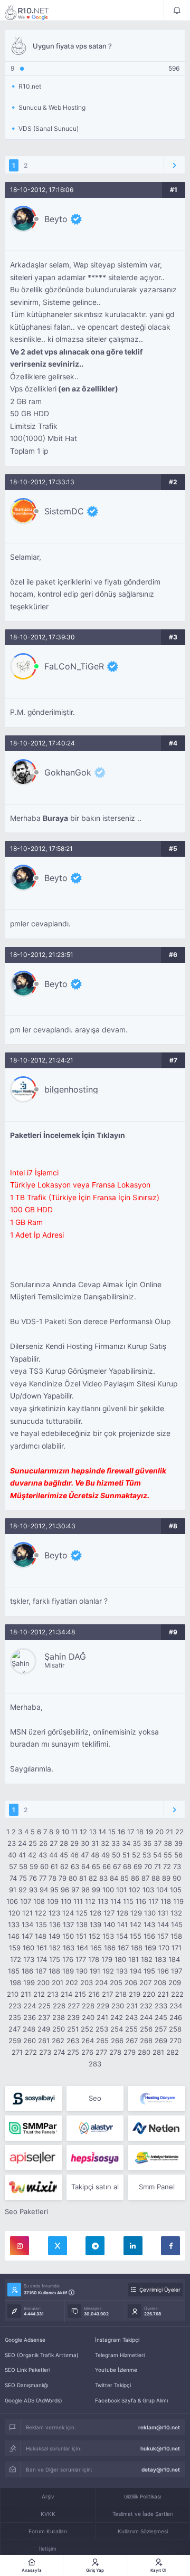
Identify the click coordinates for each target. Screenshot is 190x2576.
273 (45, 2052)
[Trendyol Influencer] (34, 2187)
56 (178, 1855)
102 (135, 1890)
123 (54, 1913)
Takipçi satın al (95, 2187)
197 (177, 1971)
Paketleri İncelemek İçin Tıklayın (68, 1135)
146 (14, 1936)
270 (175, 2041)
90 (177, 1878)
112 (90, 1901)
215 (80, 1994)
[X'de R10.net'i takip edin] (58, 2246)
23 (12, 1843)
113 (103, 1901)
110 (66, 1901)
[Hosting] (156, 2099)
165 (96, 1948)
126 (96, 1913)
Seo (95, 2098)
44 (53, 1855)
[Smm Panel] (34, 2099)
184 (174, 1959)
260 (30, 2041)
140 (109, 1924)
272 (31, 2052)
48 (95, 1855)
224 (30, 2006)
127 (109, 1913)
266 (117, 2041)
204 (101, 1983)
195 (149, 1971)
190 (82, 1971)
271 (17, 2052)
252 (87, 2029)
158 (176, 1936)
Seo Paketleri (26, 2211)
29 (74, 1843)
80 (73, 1878)
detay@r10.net (161, 2469)
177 (81, 1959)
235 (15, 2017)
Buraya (55, 818)
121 (27, 1913)
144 (163, 1924)
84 (114, 1878)
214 (66, 1994)
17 (131, 1832)
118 (166, 1901)
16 (121, 1832)
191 (95, 1971)
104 (162, 1890)
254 (117, 2029)
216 (94, 1994)
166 (110, 1948)
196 (163, 1971)
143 (149, 1924)
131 (163, 1913)
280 (144, 2052)
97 (75, 1890)
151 (81, 1936)
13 (93, 1832)
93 (33, 1890)
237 (44, 2017)
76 (33, 1878)
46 (74, 1855)
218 (121, 1994)
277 (101, 2052)
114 (116, 1901)
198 (15, 1983)
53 (147, 1855)
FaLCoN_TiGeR (74, 666)
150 (68, 1936)
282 (173, 2052)
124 (68, 1913)
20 (159, 1832)
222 (177, 1994)
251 (73, 2029)
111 (78, 1901)
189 (68, 1971)
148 (41, 1936)
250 (59, 2029)
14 (102, 1832)
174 (42, 1959)
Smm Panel (157, 2187)
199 (29, 1983)
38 (168, 1843)
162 (55, 1948)
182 (147, 1959)
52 (136, 1855)
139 (96, 1924)
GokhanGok (68, 772)
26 (43, 1843)
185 (14, 1971)
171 (177, 1948)
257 (161, 2029)
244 (146, 2017)
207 (145, 1983)
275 (73, 2052)
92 (23, 1890)
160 (28, 1948)
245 (161, 2017)
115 (128, 1901)
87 (145, 1878)
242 (117, 2017)
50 (116, 1855)
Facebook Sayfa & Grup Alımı (131, 2400)
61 (54, 1866)
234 (176, 2006)
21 (169, 1832)
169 (150, 1948)
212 (39, 1994)
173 (29, 1959)
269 (161, 2041)
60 (44, 1866)
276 (87, 2052)
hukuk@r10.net (160, 2448)
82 (93, 1878)
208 (160, 1983)
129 (136, 1913)
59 (34, 1866)
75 (23, 1878)
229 (103, 2006)
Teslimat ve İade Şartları (143, 2514)
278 (115, 2052)
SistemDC (64, 511)
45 (64, 1855)
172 (16, 1959)
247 (15, 2029)
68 (127, 1866)
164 (82, 1948)
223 (15, 2006)
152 (94, 1936)
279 (130, 2052)
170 (164, 1948)
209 (175, 1983)
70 (148, 1866)
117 (153, 1901)
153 (108, 1936)
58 (23, 1866)
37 (158, 1843)
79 (63, 1878)
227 (74, 2006)
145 (177, 1924)
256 (146, 2029)
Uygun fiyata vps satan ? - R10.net (34, 12)
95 (54, 1890)
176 (68, 1959)
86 (135, 1878)
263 (73, 2041)
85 (125, 1878)
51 (126, 1855)
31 (95, 1843)
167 (123, 1948)
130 (150, 1913)
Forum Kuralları (48, 2531)
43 (43, 1855)
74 (13, 1878)
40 (12, 1855)
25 (33, 1843)
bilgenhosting (71, 1089)
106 (12, 1901)
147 (27, 1936)
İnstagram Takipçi (117, 2340)
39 (178, 1843)
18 (140, 1832)
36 (147, 1843)
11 (74, 1832)
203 (87, 1983)
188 (54, 1971)
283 (95, 2064)
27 (54, 1843)
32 (105, 1843)
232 (146, 2006)
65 (96, 1866)
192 (108, 1971)
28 (64, 1843)
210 (13, 1994)
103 (148, 1890)
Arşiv (48, 2496)
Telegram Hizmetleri (120, 2355)
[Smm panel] (34, 2128)
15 (112, 1832)
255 (131, 2029)
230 (118, 2006)
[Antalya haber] (156, 2158)
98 (85, 1890)
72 (167, 1866)
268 (146, 2041)
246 (176, 2017)
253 (102, 2029)
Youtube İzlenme (116, 2370)
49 (106, 1855)
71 (158, 1866)
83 (103, 1878)
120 (14, 1913)
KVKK (48, 2514)
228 (88, 2006)
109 (53, 1901)
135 (41, 1924)
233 (161, 2006)
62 (64, 1866)
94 (44, 1890)
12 (83, 1832)
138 (82, 1924)
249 (44, 2029)
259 (15, 2041)
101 (121, 1890)
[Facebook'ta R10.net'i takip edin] (170, 2246)
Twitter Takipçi (113, 2385)
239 (73, 2017)
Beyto (56, 219)
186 (27, 1971)
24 (22, 1843)
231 (132, 2006)
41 (22, 1855)
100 (108, 1890)
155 (136, 1936)
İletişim (48, 2549)
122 (41, 1913)
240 (88, 2017)
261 (44, 2041)
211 (26, 1994)
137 (68, 1924)
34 (126, 1843)
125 (82, 1913)
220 (149, 1994)
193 (122, 1971)
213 (53, 1994)
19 (149, 1832)
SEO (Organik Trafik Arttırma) (42, 2355)
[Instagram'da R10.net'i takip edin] (20, 2246)
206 (131, 1983)
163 (69, 1948)
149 (54, 1936)
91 (13, 1890)
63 (75, 1866)
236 (30, 2017)
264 (88, 2041)
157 (163, 1936)
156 (149, 1936)
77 (43, 1878)
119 (178, 1901)
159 (15, 1948)
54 (157, 1855)
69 (138, 1866)
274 (59, 2052)
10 (65, 1832)
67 (117, 1866)
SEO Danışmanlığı (26, 2385)
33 (116, 1843)
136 (55, 1924)
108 (39, 1901)
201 (58, 1983)
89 (166, 1878)
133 (14, 1924)
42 (32, 1855)
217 (107, 1994)
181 (134, 1959)
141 (122, 1924)
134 (27, 1924)
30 (85, 1843)
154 (122, 1936)
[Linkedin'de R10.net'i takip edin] (133, 2246)
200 (43, 1983)
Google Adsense (25, 2340)
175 (55, 1959)
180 (120, 1959)
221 (163, 1994)
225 (44, 2006)
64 (85, 1866)
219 (135, 1994)
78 (53, 1878)
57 (13, 1866)
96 (65, 1890)
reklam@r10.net (159, 2427)
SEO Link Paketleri (27, 2370)
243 (131, 2017)
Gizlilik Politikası (142, 2496)
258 (175, 2029)
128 (122, 1913)
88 (156, 1878)
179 (107, 1959)
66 (107, 1866)
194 (136, 1971)
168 (137, 1948)
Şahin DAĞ (65, 1656)
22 (179, 1832)
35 (137, 1843)
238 (59, 2017)
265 (102, 2041)
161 (42, 1948)
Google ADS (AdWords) (34, 2400)
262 (58, 2041)
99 (96, 1890)
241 (102, 2017)
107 (26, 1901)
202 (72, 1983)
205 (116, 1983)
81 (83, 1878)
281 (158, 2052)
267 (132, 2041)
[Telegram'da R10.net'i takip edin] (95, 2246)
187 (41, 1971)
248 (29, 2029)
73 (177, 1866)
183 (160, 1959)
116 (141, 1901)
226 (59, 2006)
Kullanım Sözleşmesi (143, 2531)
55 (168, 1855)
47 (85, 1855)
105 (176, 1890)
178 (94, 1959)
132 (176, 1913)
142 (136, 1924)
